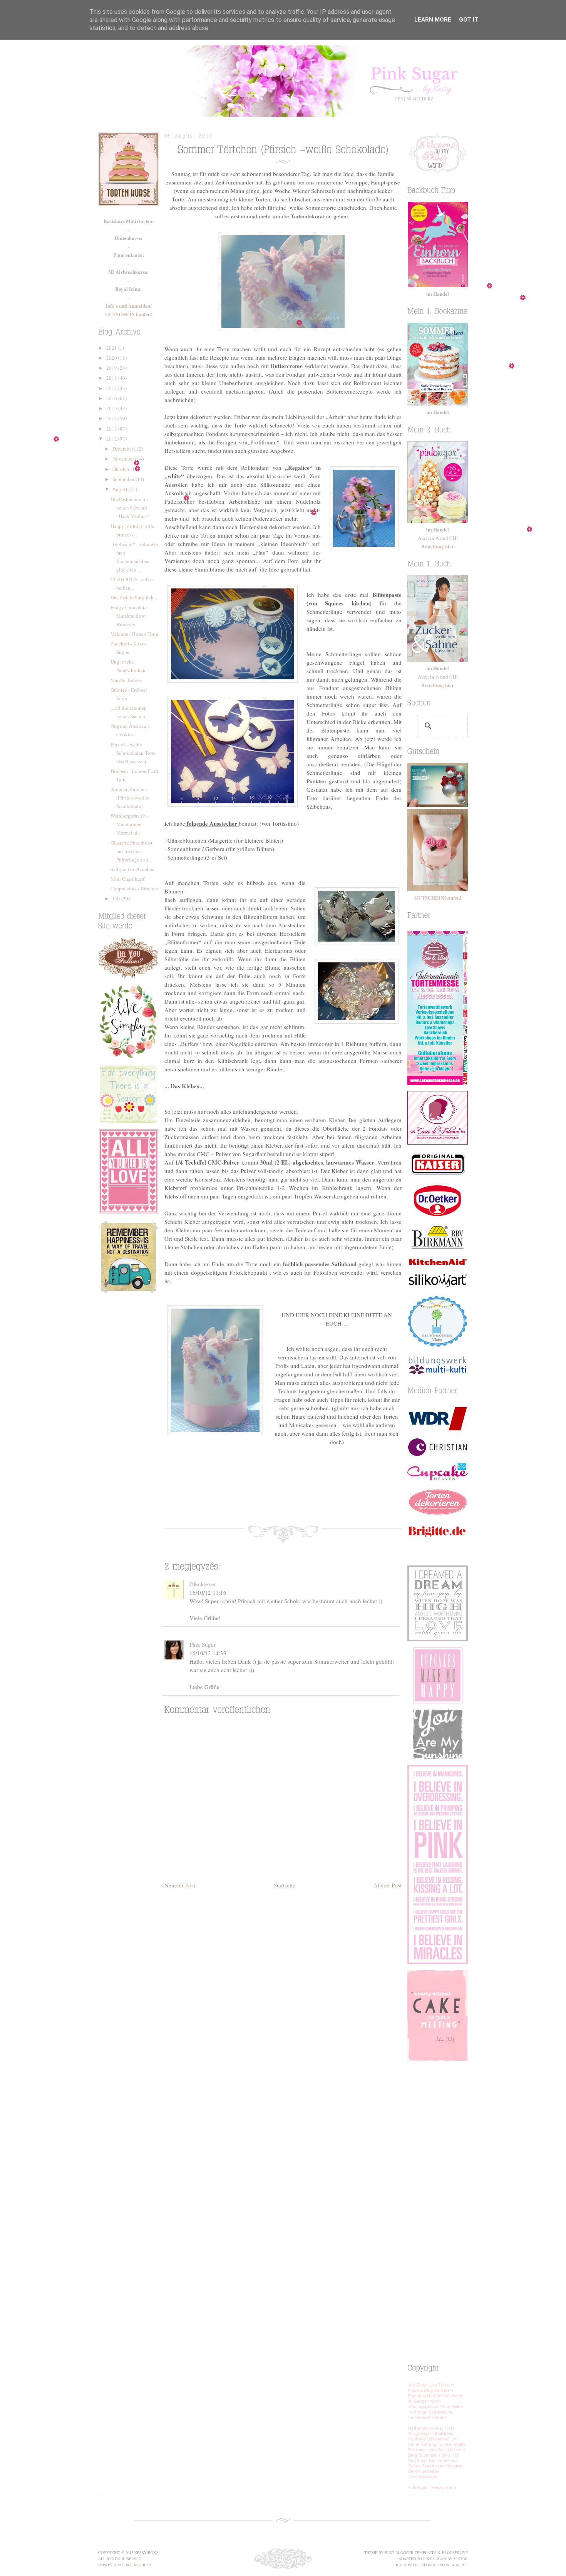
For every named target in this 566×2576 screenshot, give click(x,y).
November (124, 459)
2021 (112, 348)
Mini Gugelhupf (127, 879)
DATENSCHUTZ (138, 2565)
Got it (469, 20)
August (121, 489)
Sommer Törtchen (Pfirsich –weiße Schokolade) (130, 798)
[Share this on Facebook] (232, 1500)
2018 (112, 378)
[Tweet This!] (255, 1500)
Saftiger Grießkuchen (133, 869)
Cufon (425, 2565)
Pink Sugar (283, 81)
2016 (112, 398)
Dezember (123, 449)
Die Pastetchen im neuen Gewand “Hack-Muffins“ (130, 508)
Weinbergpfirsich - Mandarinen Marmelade (130, 824)
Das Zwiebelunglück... (134, 597)
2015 (112, 408)
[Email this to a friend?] (324, 1500)
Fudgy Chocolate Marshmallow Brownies (129, 616)
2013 (112, 429)
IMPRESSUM (110, 2565)
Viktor (461, 2559)
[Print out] (347, 1500)
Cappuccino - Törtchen (134, 888)
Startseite (285, 1885)
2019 (112, 368)
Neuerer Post (180, 1885)
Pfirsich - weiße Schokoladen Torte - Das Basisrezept (134, 753)
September (124, 479)
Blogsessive (455, 2553)
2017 (112, 388)
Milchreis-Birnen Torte (134, 634)
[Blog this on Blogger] (278, 1500)
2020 (112, 358)
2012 (112, 439)
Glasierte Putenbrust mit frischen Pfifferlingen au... (131, 851)
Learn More (433, 20)
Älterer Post (388, 1885)
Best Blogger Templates (411, 2553)
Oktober (121, 469)
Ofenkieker (203, 1584)
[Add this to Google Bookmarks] (301, 1500)
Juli (117, 898)
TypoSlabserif (452, 2565)
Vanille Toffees (126, 680)
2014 (112, 418)
